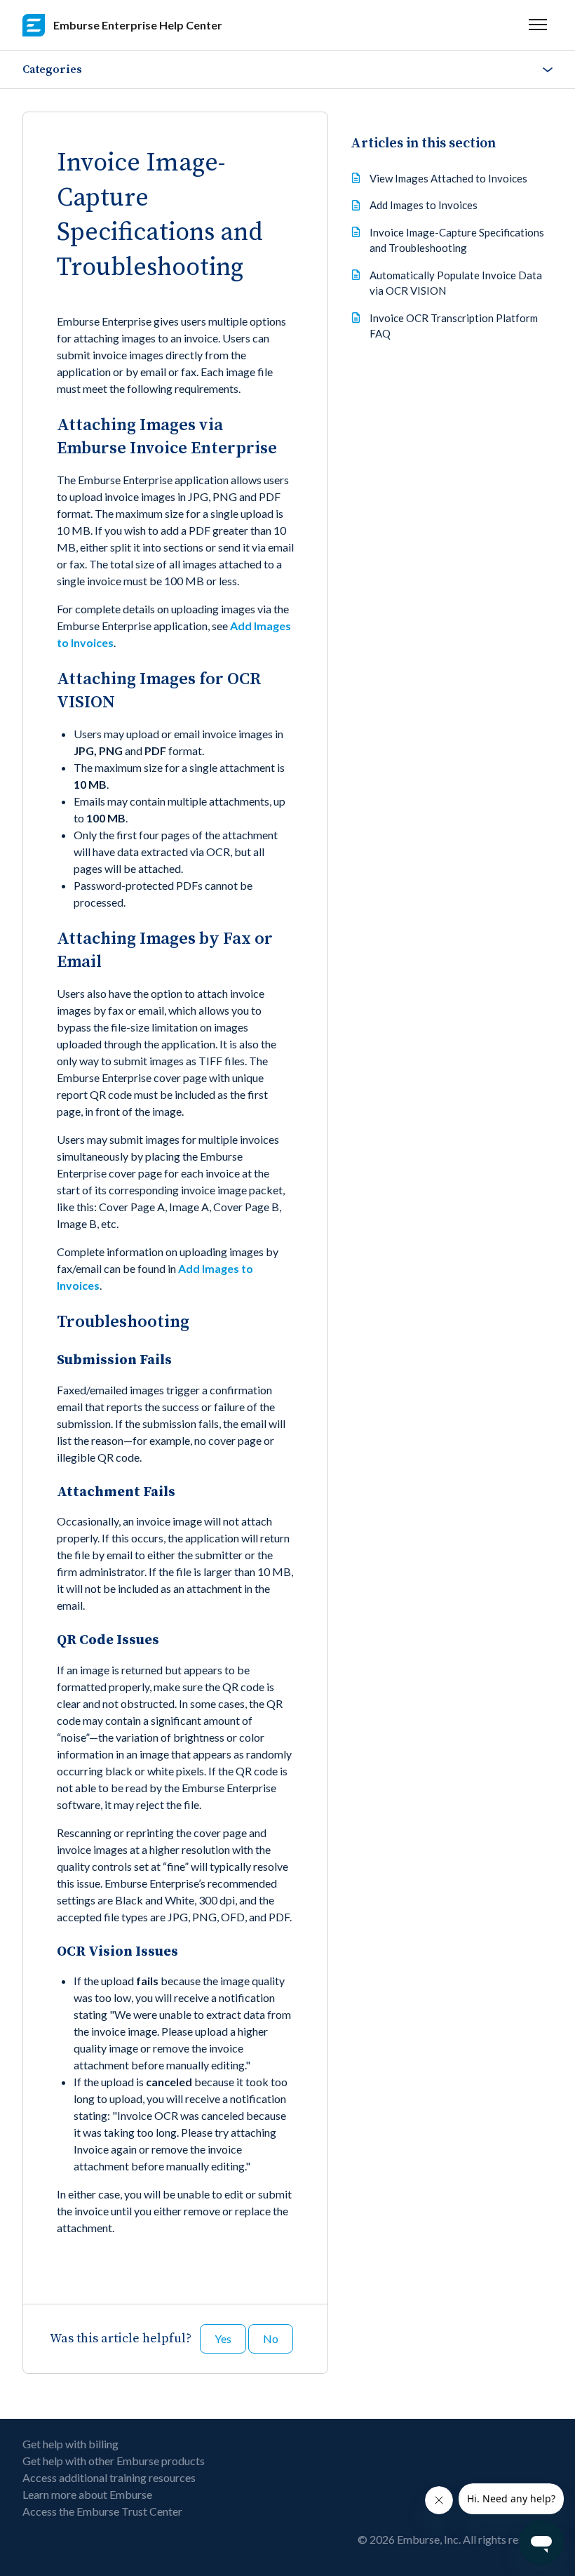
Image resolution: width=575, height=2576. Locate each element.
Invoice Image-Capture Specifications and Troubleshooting (457, 240)
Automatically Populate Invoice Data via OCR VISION (456, 283)
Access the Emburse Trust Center (102, 2511)
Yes (223, 2338)
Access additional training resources (109, 2477)
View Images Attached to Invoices (448, 178)
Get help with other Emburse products (114, 2461)
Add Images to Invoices (424, 205)
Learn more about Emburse (87, 2494)
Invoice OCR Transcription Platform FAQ (454, 326)
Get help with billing (70, 2444)
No (271, 2338)
